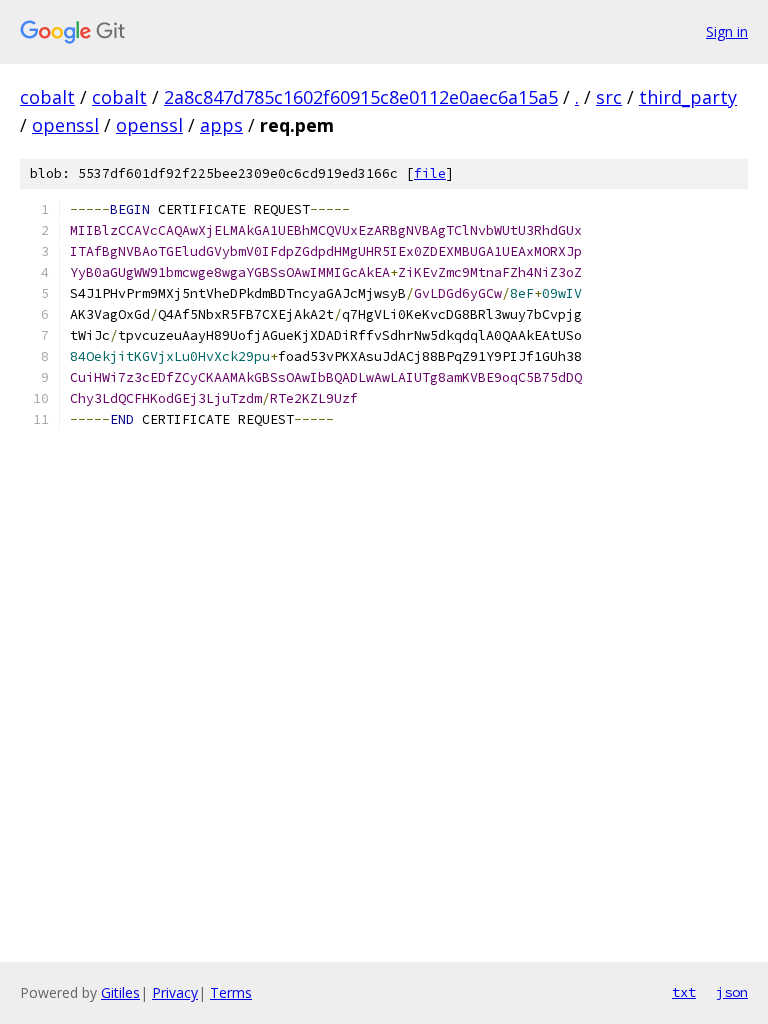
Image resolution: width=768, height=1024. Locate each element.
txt (684, 992)
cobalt (47, 97)
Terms (231, 992)
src (609, 97)
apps (221, 125)
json (732, 992)
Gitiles (120, 992)
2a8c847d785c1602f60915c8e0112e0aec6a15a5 (361, 97)
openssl (65, 125)
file (430, 173)
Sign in (727, 31)
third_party (688, 97)
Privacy (175, 992)
